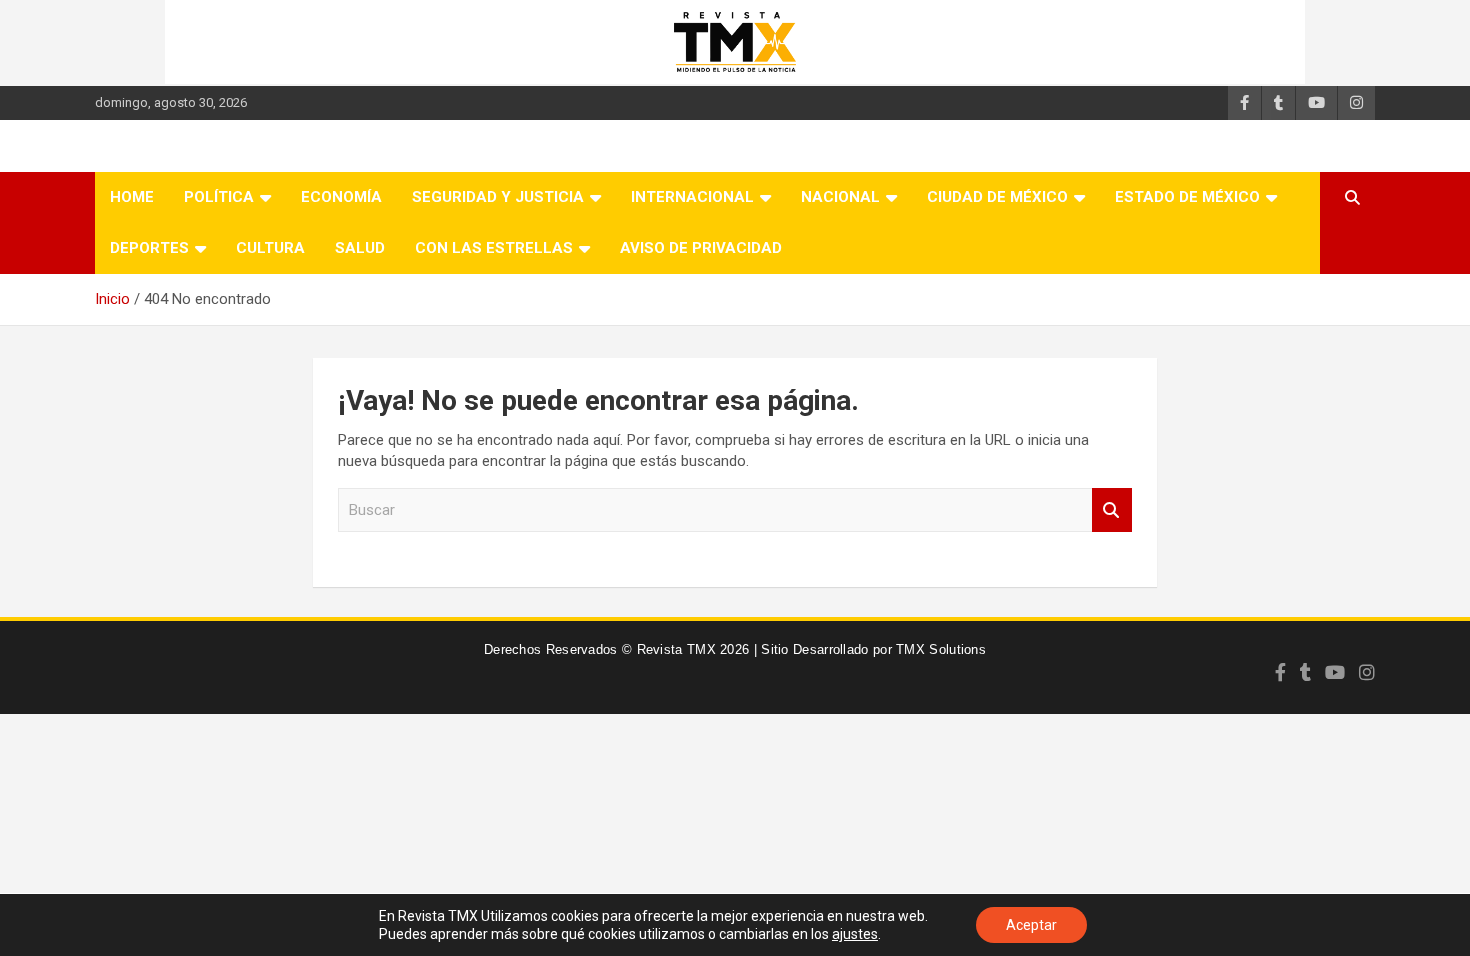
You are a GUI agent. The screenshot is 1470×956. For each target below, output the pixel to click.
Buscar (1112, 510)
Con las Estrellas (494, 248)
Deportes (149, 248)
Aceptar (1031, 925)
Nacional (840, 197)
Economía (341, 197)
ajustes (855, 934)
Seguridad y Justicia (498, 197)
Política (219, 197)
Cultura (270, 248)
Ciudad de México (997, 197)
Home (132, 197)
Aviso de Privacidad (701, 248)
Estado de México (1187, 197)
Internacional (692, 197)
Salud (360, 248)
